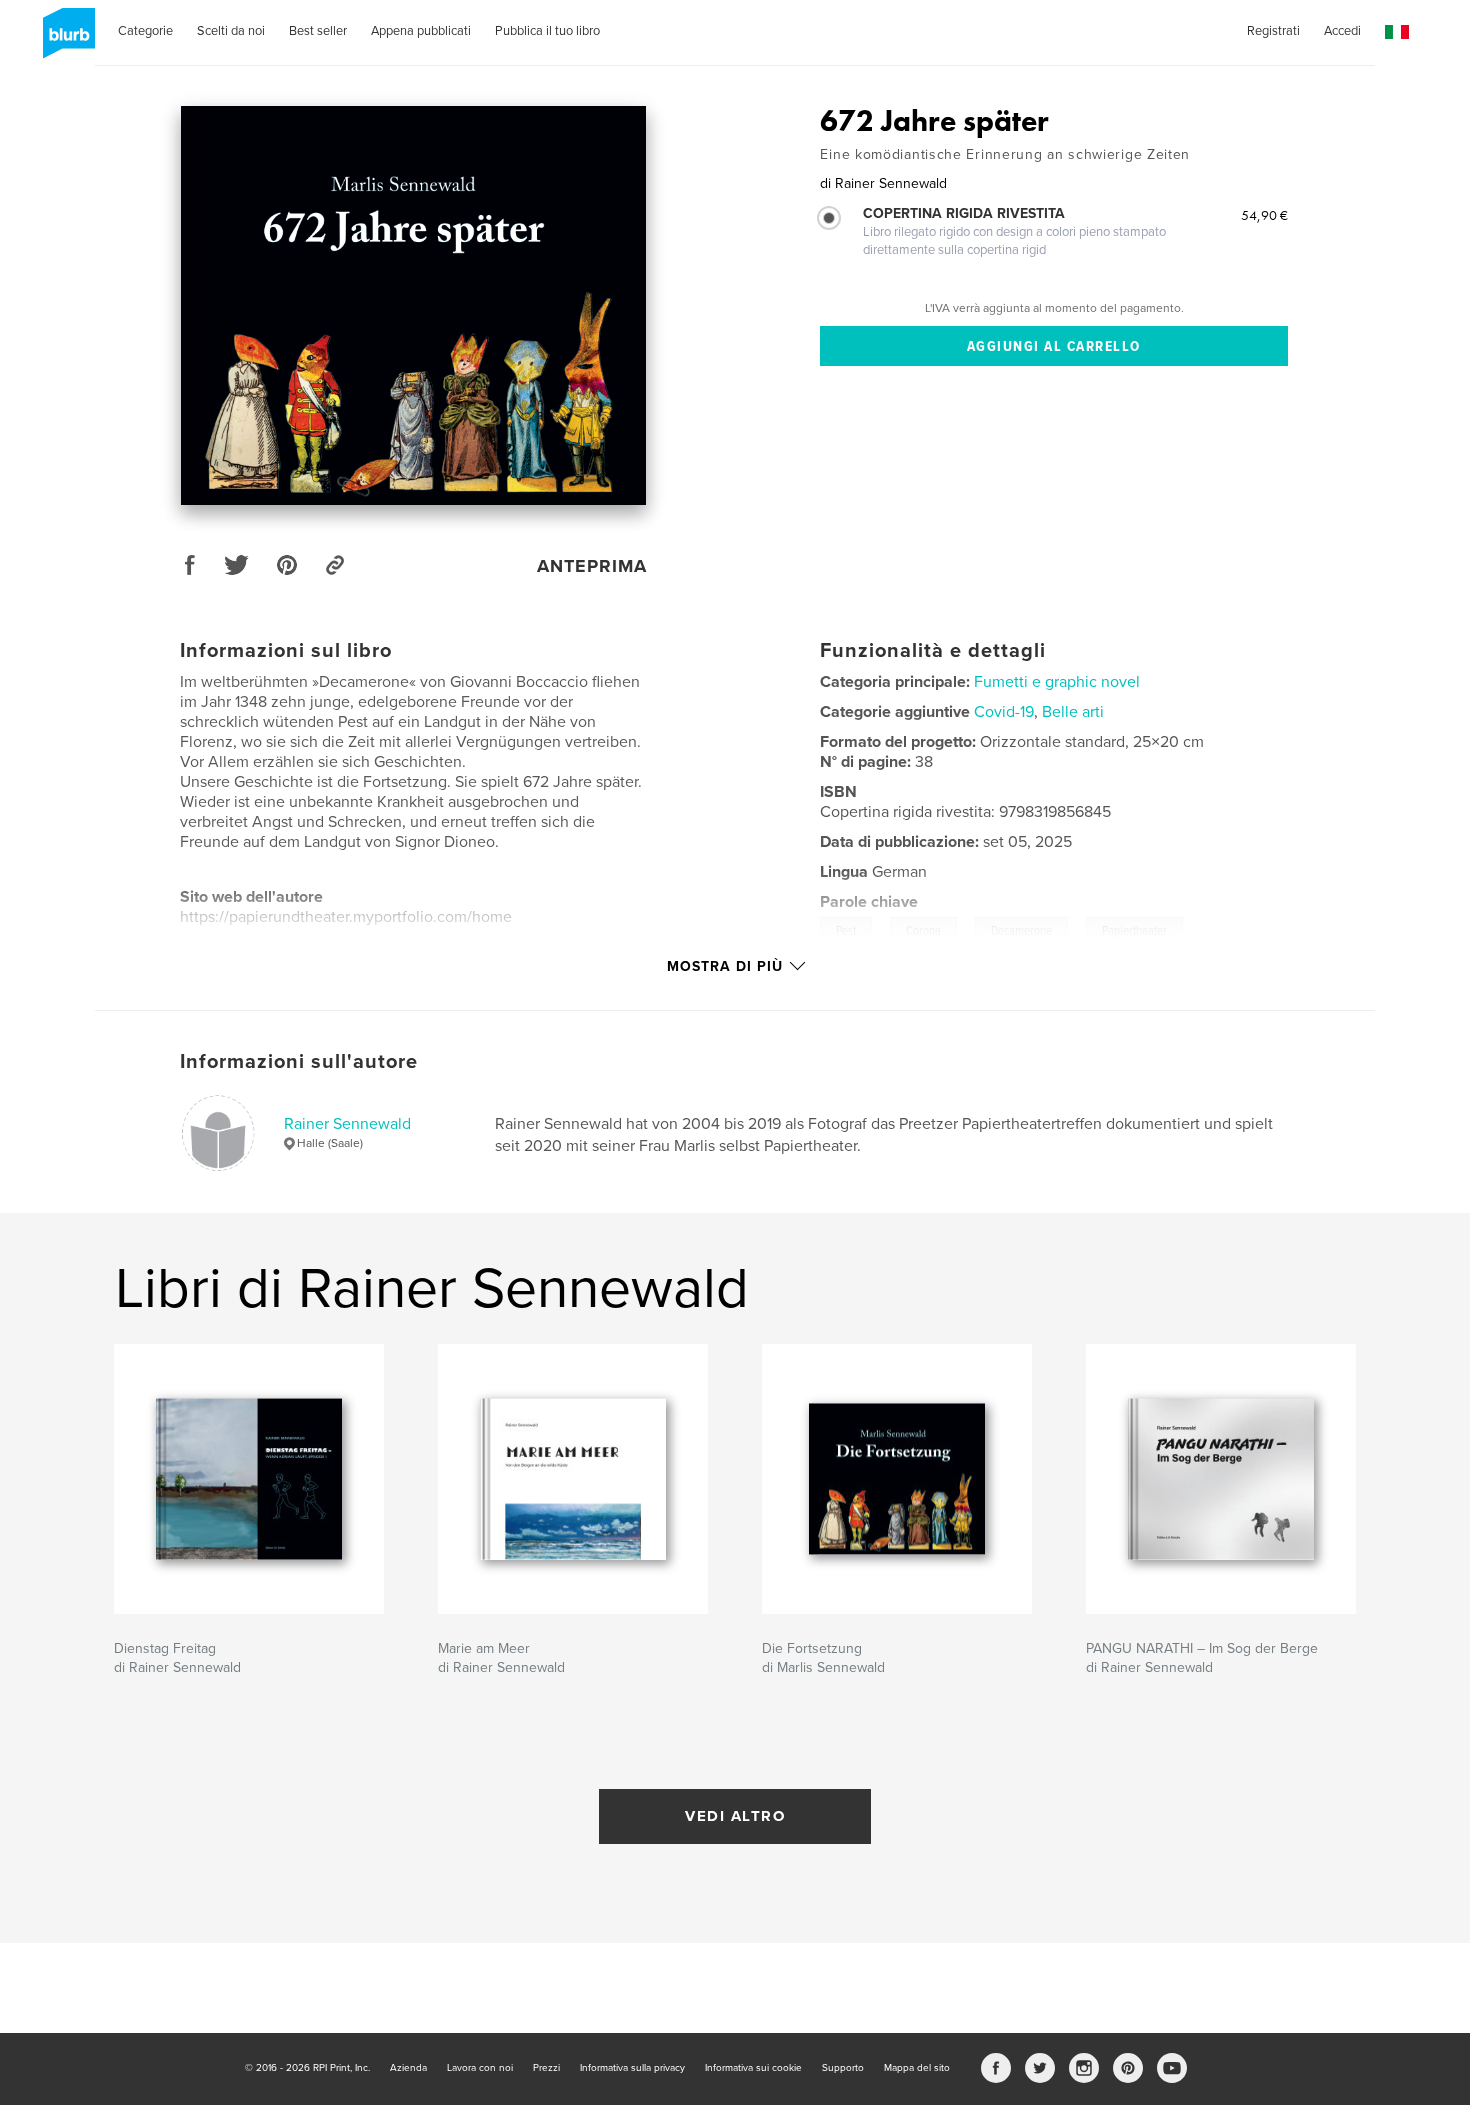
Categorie (145, 31)
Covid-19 (1004, 712)
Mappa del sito (917, 2068)
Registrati (1273, 31)
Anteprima (592, 566)
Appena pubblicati (421, 31)
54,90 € (1264, 215)
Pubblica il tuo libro (547, 31)
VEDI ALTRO (735, 1816)
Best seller (318, 31)
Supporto (843, 2068)
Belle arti (1073, 712)
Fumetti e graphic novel (1057, 682)
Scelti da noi (231, 31)
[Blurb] (65, 41)
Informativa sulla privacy (632, 2068)
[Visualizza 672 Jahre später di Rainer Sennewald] (413, 305)
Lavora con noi (480, 2068)
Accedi (1342, 31)
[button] (1397, 32)
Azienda (408, 2068)
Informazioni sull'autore (299, 1062)
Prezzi (546, 2068)
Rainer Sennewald (347, 1124)
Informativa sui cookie (753, 2068)
